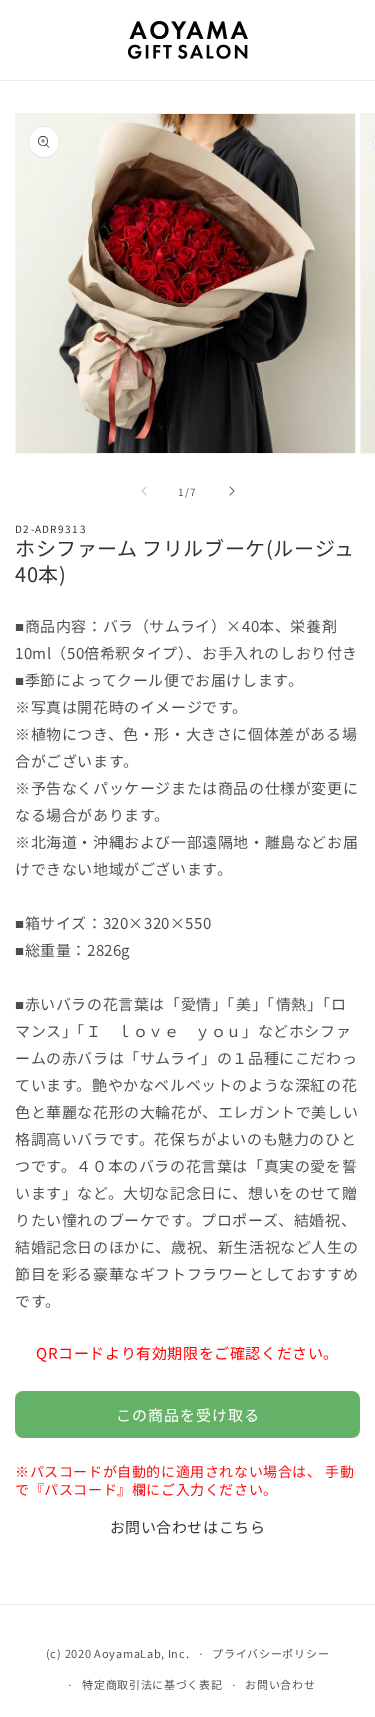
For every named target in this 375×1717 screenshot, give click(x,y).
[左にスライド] (144, 491)
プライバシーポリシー (270, 1653)
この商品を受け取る (188, 1414)
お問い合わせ (280, 1684)
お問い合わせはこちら (188, 1526)
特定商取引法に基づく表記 (152, 1684)
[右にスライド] (232, 491)
